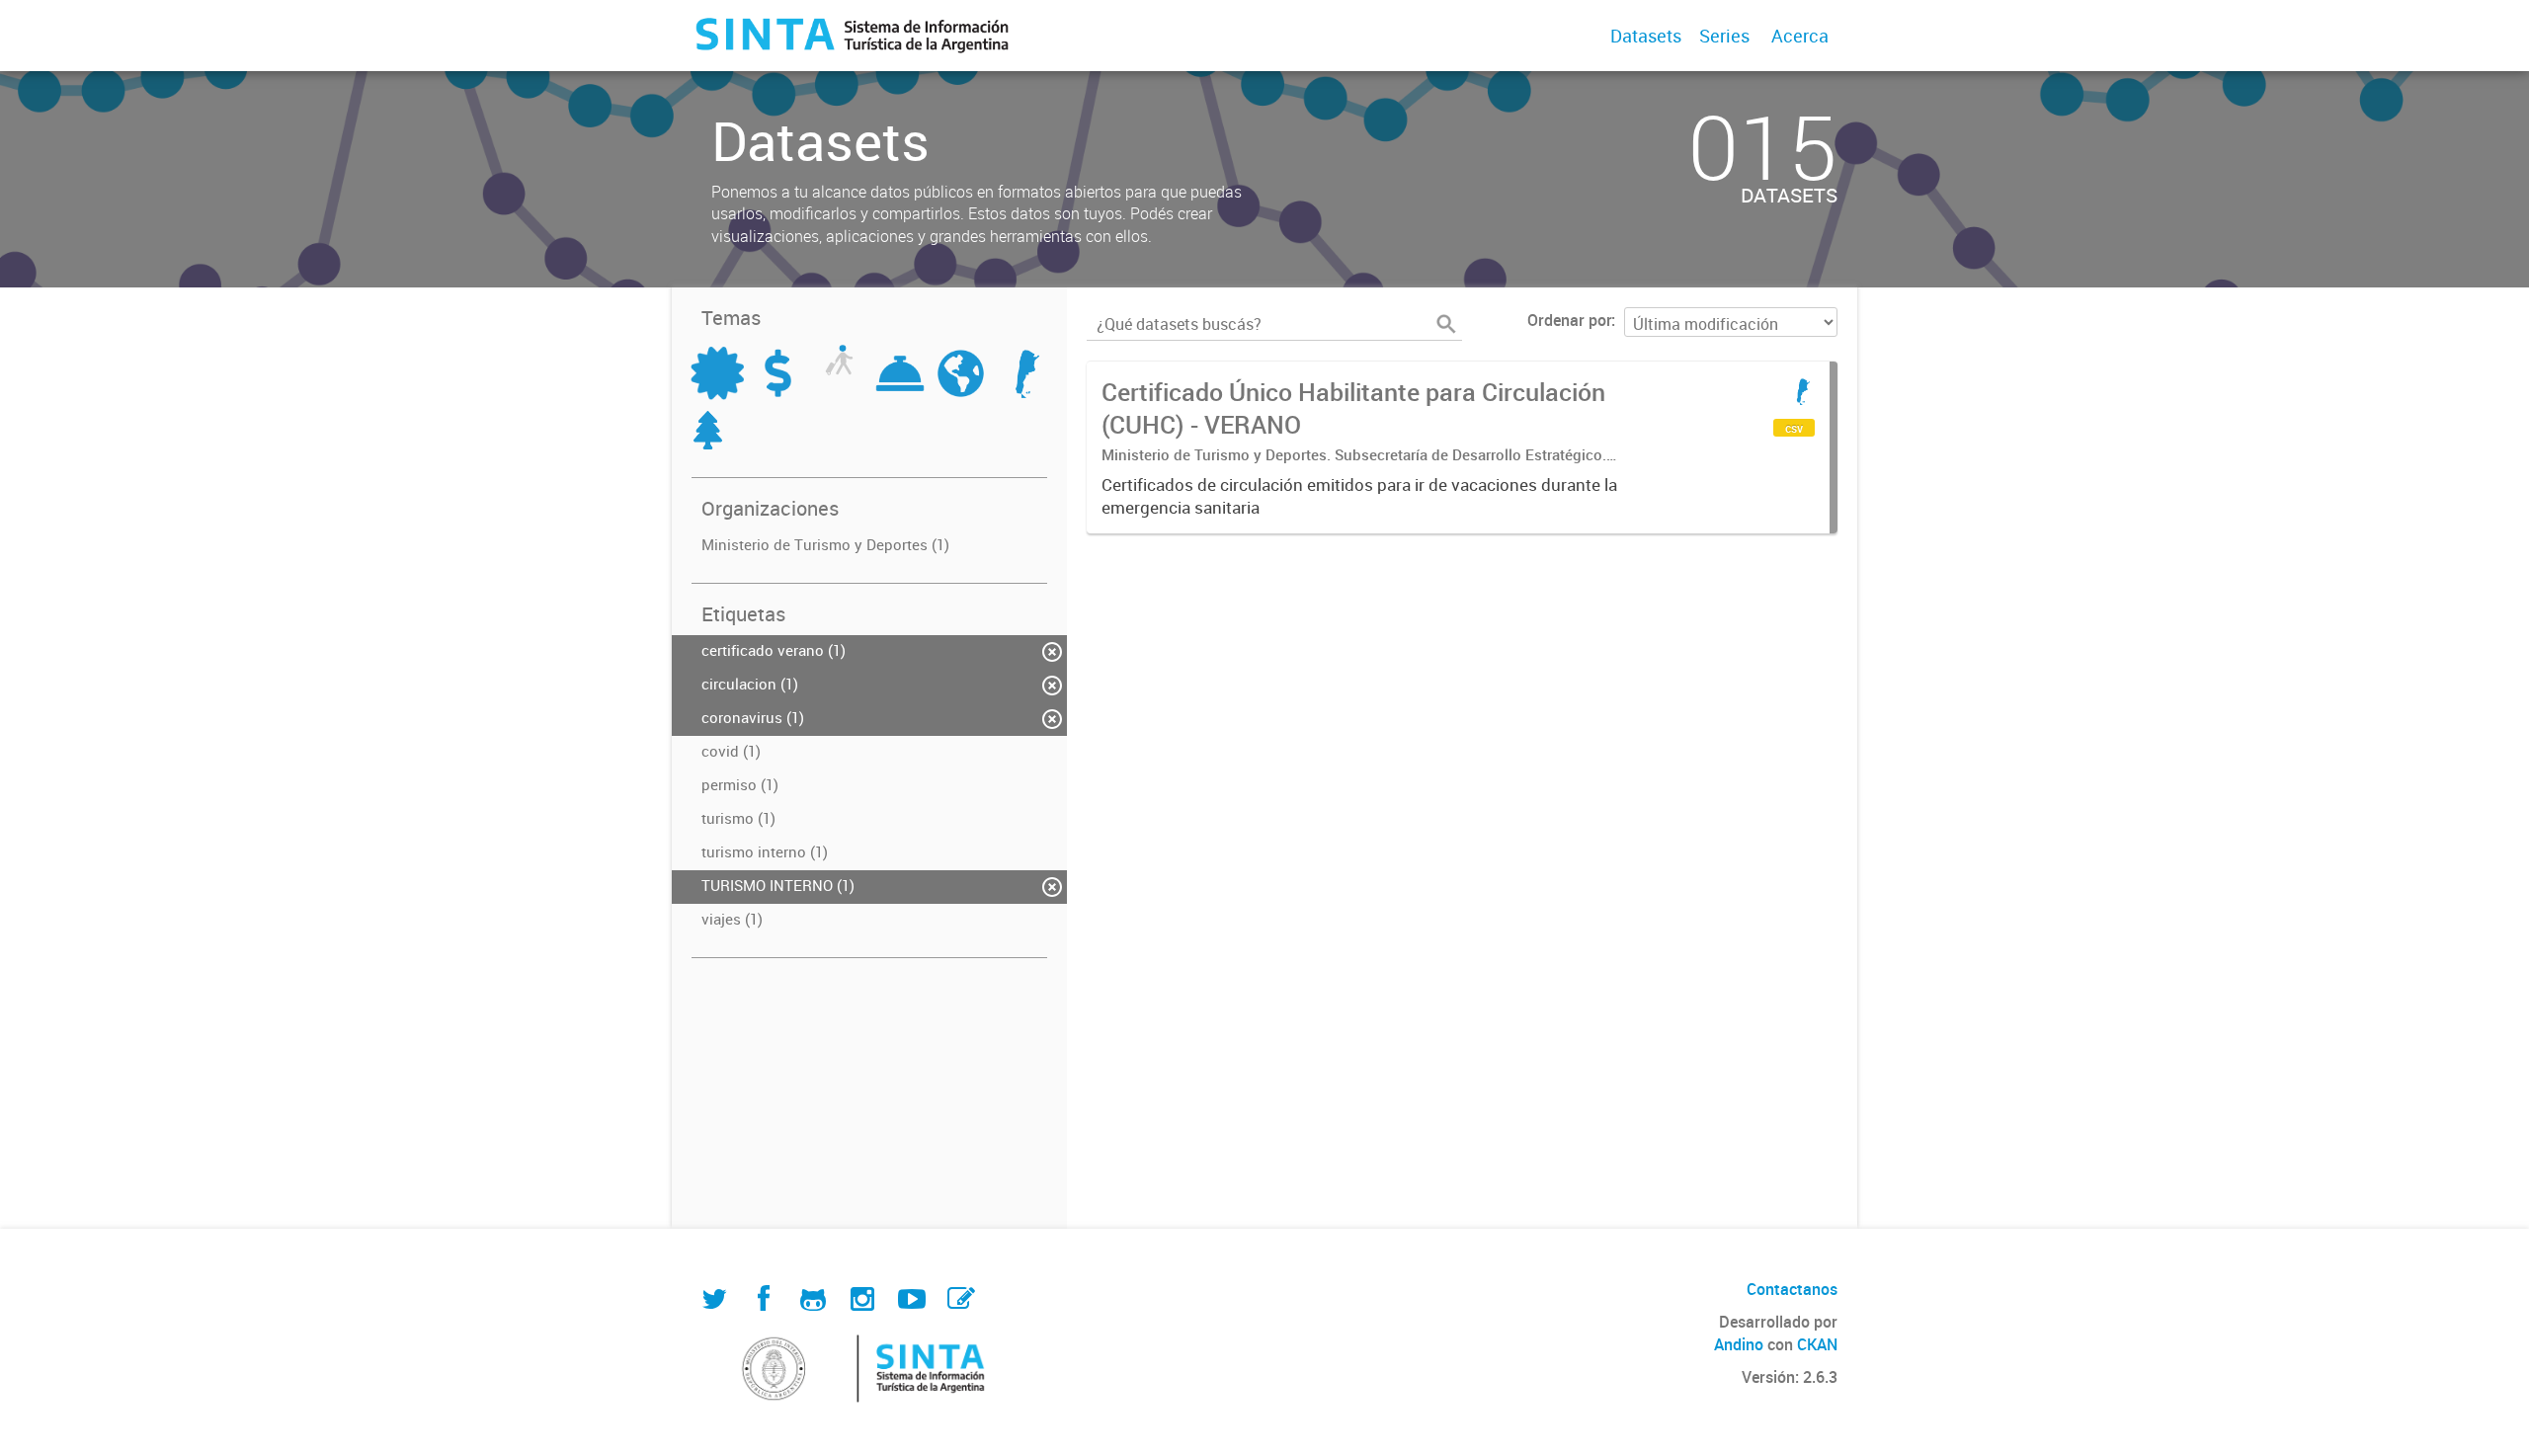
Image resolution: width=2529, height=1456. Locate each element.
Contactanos (1792, 1289)
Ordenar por (1569, 320)
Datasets (1646, 36)
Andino (1739, 1344)
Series (1724, 36)
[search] (1446, 324)
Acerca (1800, 36)
